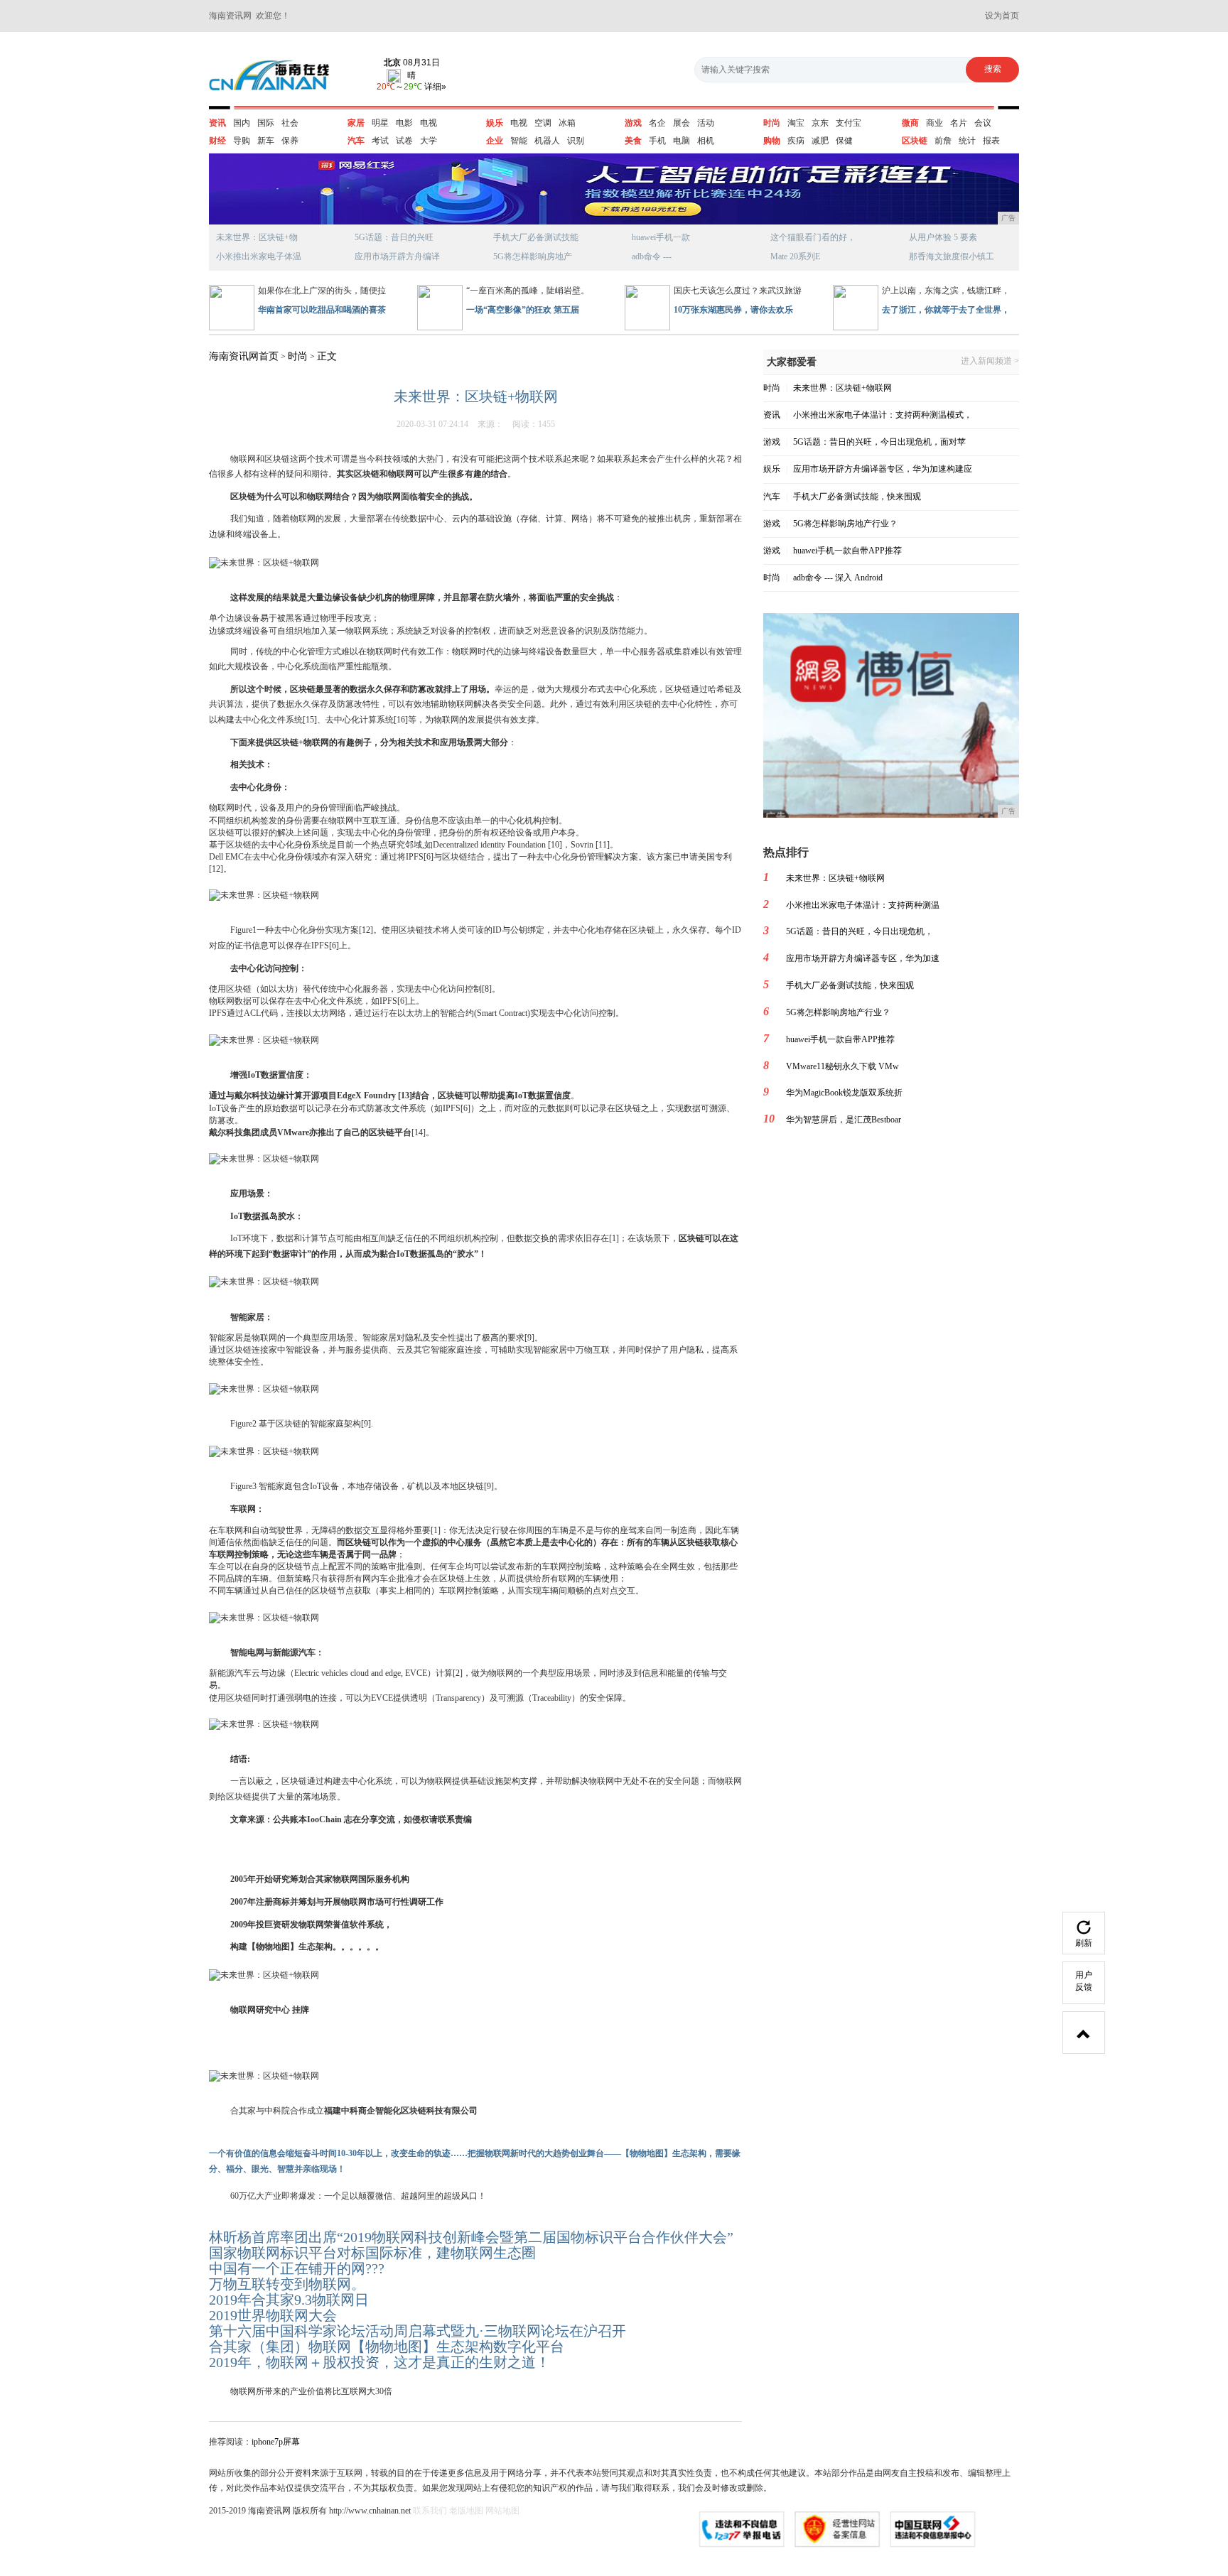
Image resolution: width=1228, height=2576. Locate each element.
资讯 (217, 123)
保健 (844, 141)
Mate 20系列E (795, 256)
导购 (242, 141)
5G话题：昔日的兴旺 (394, 237)
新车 (266, 141)
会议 (983, 123)
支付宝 (849, 123)
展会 (682, 123)
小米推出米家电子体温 (259, 256)
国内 (242, 123)
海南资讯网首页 (244, 356)
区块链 (915, 141)
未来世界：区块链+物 (257, 237)
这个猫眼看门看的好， (813, 237)
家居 (356, 123)
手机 (657, 141)
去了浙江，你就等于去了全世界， (946, 310)
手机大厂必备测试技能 (536, 237)
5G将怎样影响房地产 (533, 256)
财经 (217, 141)
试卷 (404, 141)
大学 (429, 141)
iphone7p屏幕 (276, 2442)
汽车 (356, 141)
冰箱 (567, 123)
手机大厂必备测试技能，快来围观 (857, 497)
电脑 (682, 141)
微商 (910, 123)
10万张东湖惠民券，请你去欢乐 (733, 310)
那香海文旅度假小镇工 (952, 256)
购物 (772, 141)
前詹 (943, 141)
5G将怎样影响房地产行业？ (845, 524)
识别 (576, 141)
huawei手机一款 (661, 237)
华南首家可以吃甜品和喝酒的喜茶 (322, 310)
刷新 (1084, 1943)
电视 (429, 123)
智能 (519, 141)
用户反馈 (1084, 1981)
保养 (290, 141)
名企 (657, 123)
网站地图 (502, 2511)
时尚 (772, 123)
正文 (327, 356)
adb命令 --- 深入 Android (838, 578)
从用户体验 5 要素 (943, 237)
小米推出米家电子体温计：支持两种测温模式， (883, 415)
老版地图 (466, 2511)
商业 (935, 123)
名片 (959, 123)
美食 (633, 141)
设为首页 (1002, 16)
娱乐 (495, 123)
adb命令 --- (652, 256)
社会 (290, 123)
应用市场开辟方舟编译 (397, 256)
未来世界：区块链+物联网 (842, 388)
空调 (543, 123)
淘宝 (796, 123)
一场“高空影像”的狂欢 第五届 (523, 310)
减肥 (820, 141)
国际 (266, 123)
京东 (820, 123)
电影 (404, 123)
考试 (380, 141)
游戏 (633, 123)
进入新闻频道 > (990, 361)
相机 (706, 141)
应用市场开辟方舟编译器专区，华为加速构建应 (883, 469)
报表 (991, 141)
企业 (495, 141)
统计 (967, 141)
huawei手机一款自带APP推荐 (847, 551)
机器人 (547, 141)
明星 (380, 123)
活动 (706, 123)
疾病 (796, 141)
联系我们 (430, 2511)
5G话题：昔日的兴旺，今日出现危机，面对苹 (879, 442)
